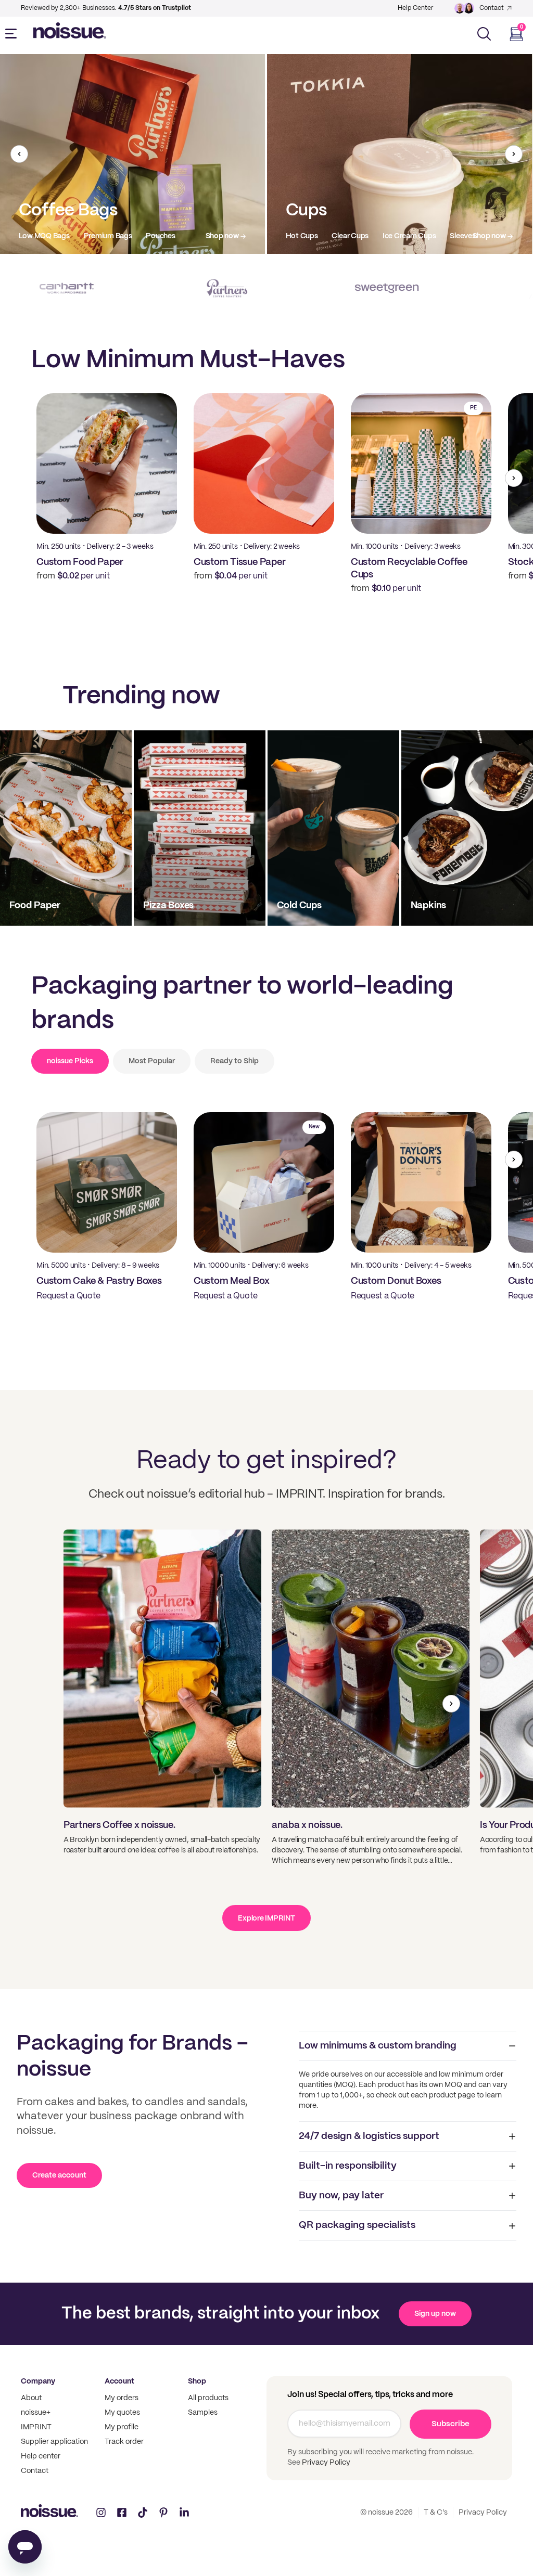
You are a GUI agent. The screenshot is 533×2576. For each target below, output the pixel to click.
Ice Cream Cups (409, 236)
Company (38, 2381)
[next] (514, 154)
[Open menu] (13, 34)
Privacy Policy (325, 2463)
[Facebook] (122, 2513)
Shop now (222, 236)
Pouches (160, 236)
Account (119, 2381)
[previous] (19, 154)
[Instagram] (101, 2513)
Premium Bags (108, 236)
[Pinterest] (163, 2513)
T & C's (436, 2513)
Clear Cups (350, 236)
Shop (197, 2381)
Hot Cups (302, 236)
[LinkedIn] (184, 2513)
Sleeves (462, 236)
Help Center (415, 8)
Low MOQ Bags (44, 236)
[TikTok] (143, 2513)
